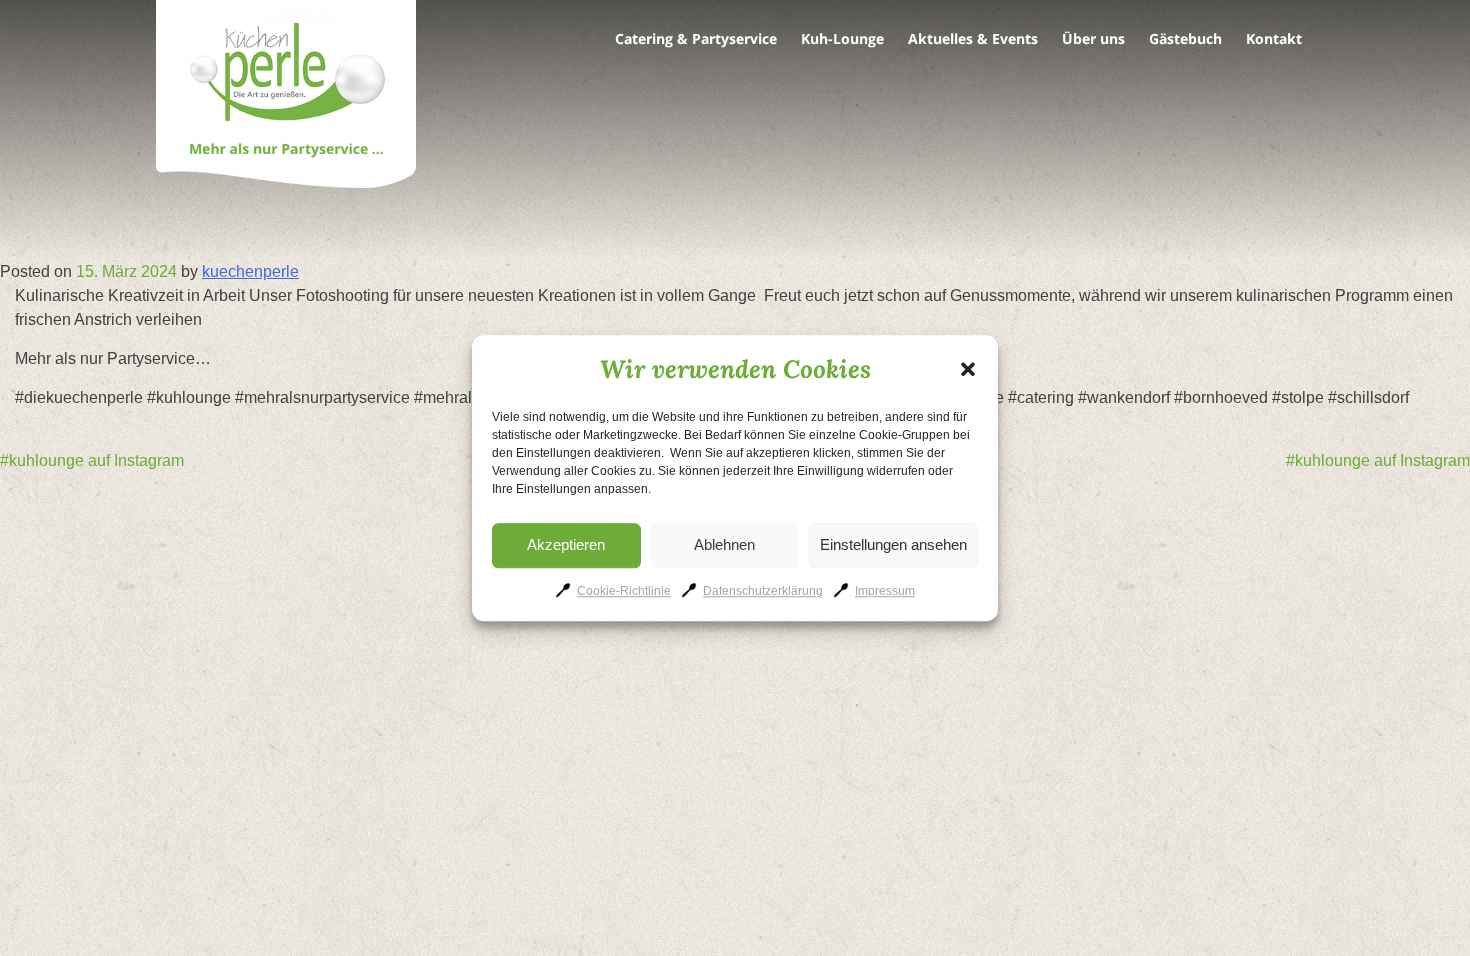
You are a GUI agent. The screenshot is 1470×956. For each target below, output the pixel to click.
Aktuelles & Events (973, 39)
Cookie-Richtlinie (624, 591)
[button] (968, 369)
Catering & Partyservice (696, 39)
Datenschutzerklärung (763, 591)
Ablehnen (724, 544)
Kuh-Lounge (842, 39)
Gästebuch (1185, 39)
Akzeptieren (566, 544)
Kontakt (1274, 39)
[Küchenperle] (286, 97)
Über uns (1093, 39)
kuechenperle (250, 271)
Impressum (885, 591)
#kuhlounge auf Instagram (92, 460)
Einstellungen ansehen (893, 544)
